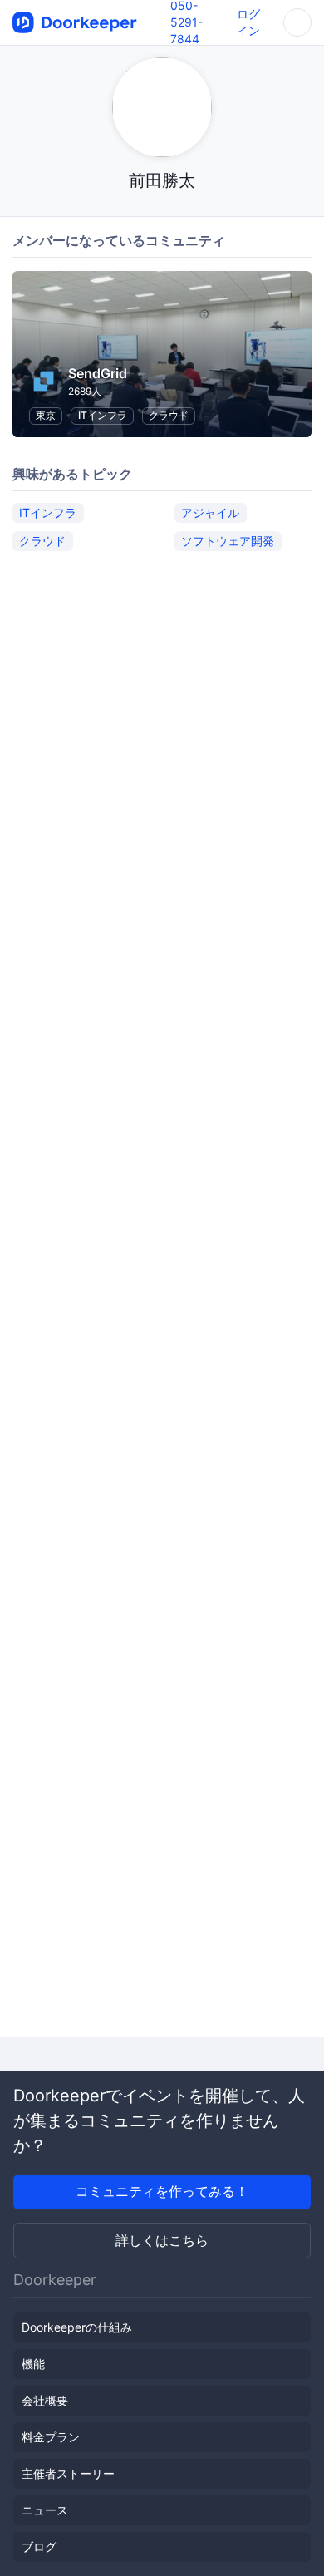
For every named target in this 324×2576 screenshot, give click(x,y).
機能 (33, 2364)
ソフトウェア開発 (228, 541)
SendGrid (98, 373)
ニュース (45, 2510)
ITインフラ (103, 415)
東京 (46, 415)
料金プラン (51, 2437)
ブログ (39, 2546)
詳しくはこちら (162, 2240)
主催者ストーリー (68, 2473)
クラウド (169, 415)
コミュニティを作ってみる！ (162, 2191)
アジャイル (210, 512)
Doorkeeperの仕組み (77, 2327)
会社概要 (45, 2400)
